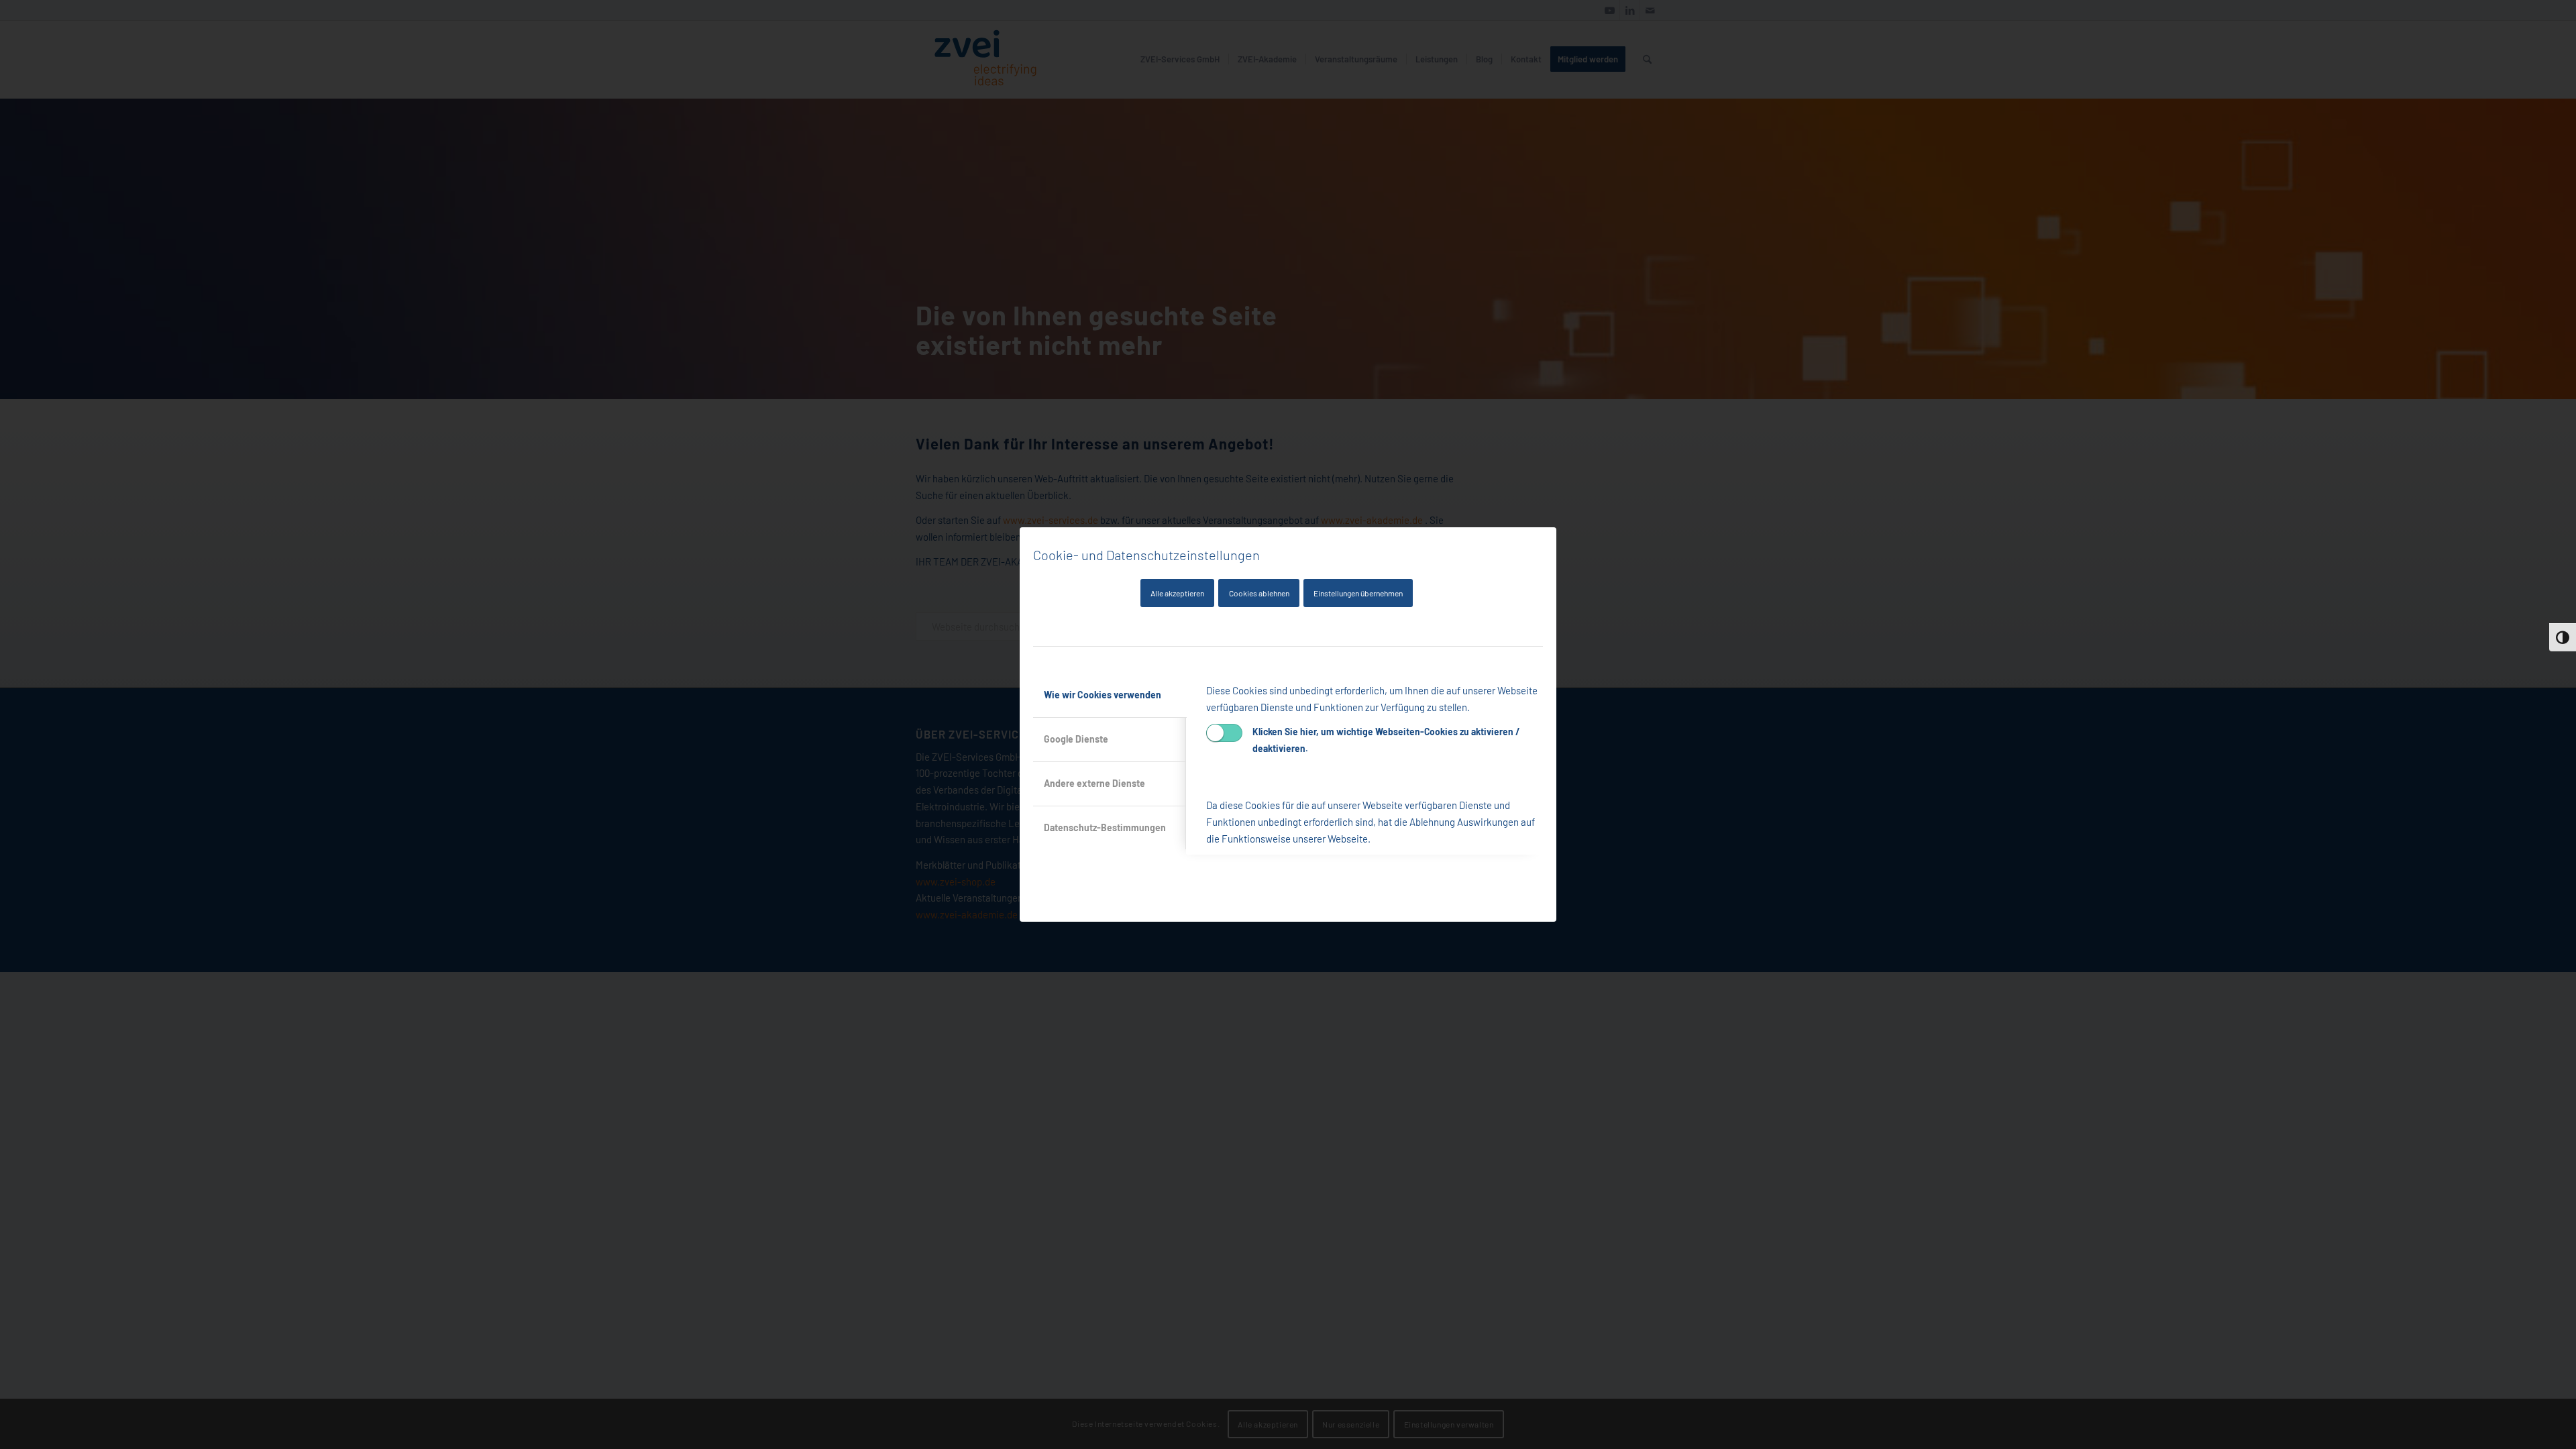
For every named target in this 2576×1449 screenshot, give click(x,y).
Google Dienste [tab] (1076, 739)
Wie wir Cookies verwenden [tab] (1103, 695)
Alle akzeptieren (1177, 593)
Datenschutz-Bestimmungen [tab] (1105, 827)
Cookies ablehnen (1259, 593)
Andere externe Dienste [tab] (1094, 783)
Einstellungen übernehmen (1358, 593)
